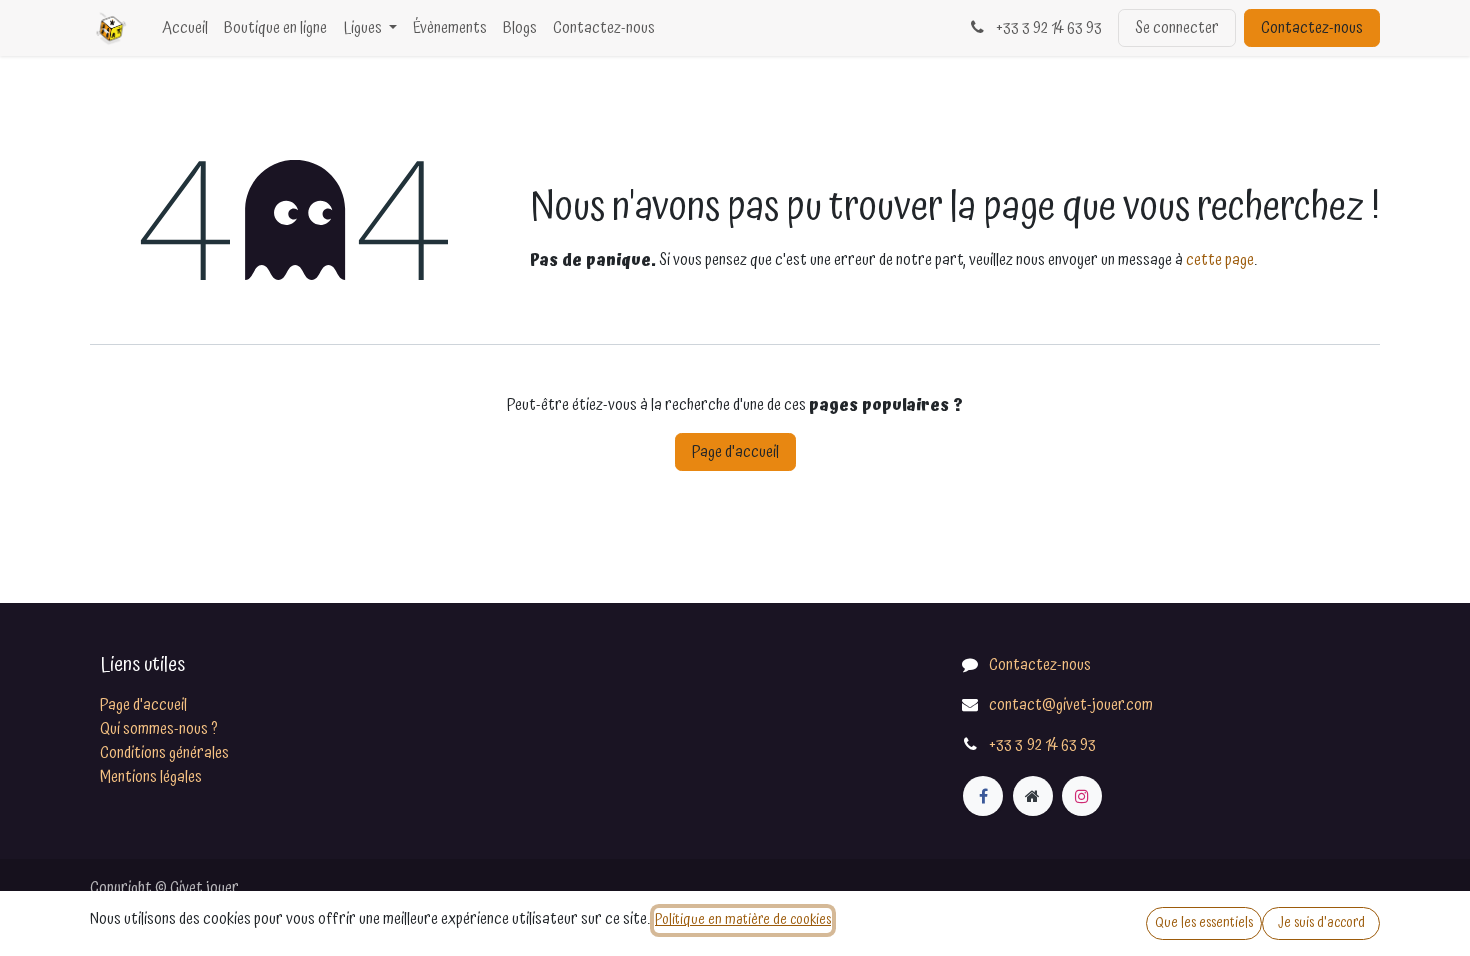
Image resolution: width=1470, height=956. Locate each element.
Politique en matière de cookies (743, 920)
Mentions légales (151, 777)
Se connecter (1177, 28)
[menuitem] (185, 28)
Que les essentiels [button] (1204, 923)
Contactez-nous (1312, 28)
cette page (1220, 260)
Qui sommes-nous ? (159, 729)
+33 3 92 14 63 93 (1047, 28)
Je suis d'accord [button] (1321, 923)
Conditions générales (164, 753)
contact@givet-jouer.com (1071, 705)
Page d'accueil (735, 452)
